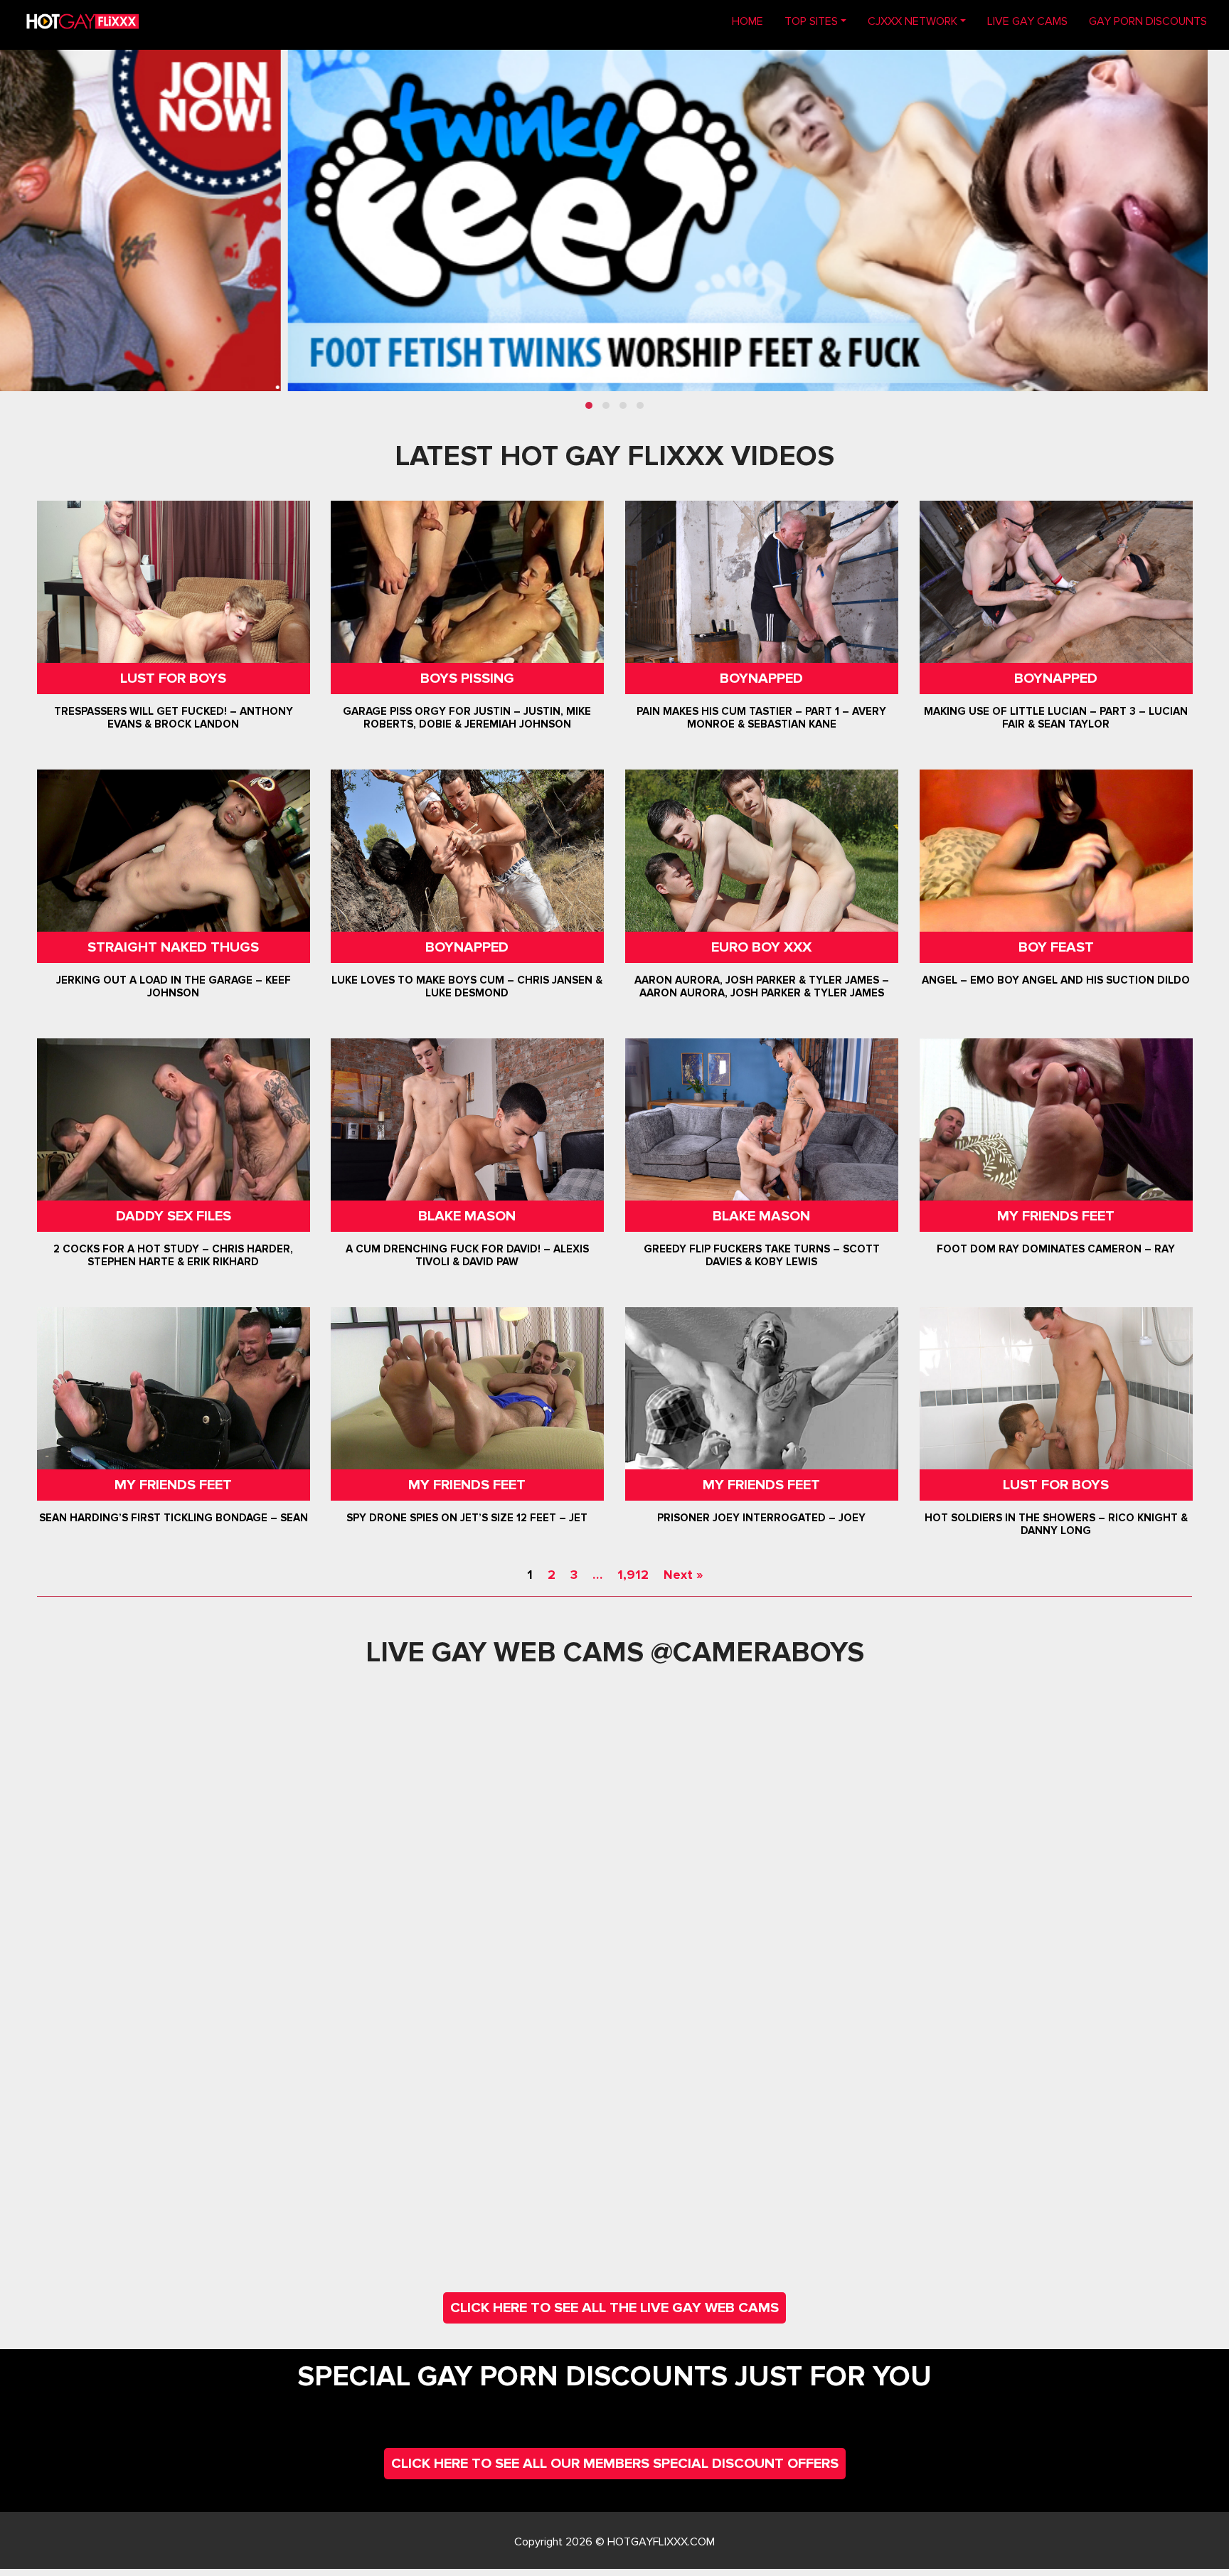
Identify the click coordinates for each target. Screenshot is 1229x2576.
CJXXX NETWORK (913, 21)
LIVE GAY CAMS (1027, 21)
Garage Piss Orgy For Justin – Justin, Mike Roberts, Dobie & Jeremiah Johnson (468, 718)
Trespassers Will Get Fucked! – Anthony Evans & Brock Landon (174, 718)
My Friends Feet (1056, 1216)
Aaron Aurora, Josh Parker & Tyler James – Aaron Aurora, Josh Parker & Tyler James (762, 986)
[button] (589, 405)
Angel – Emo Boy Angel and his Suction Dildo (1056, 980)
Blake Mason (468, 1216)
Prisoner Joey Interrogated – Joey (761, 1518)
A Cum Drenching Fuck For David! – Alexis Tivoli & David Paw (467, 1255)
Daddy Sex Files (174, 1216)
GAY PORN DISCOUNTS (1148, 21)
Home (753, 21)
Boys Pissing (467, 678)
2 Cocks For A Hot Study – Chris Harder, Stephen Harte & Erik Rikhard (173, 1255)
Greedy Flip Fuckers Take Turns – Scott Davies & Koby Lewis (762, 1255)
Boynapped (761, 678)
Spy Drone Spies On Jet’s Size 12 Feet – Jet (468, 1518)
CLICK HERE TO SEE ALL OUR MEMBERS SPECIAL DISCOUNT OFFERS (615, 2464)
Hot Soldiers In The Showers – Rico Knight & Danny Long (1055, 1524)
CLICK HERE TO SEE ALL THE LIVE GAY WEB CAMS (614, 2308)
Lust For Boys (173, 678)
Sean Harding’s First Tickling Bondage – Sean (174, 1518)
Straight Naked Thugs (173, 947)
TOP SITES (811, 21)
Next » (683, 1575)
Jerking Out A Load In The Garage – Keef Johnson (174, 986)
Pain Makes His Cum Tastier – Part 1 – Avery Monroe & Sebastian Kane (761, 718)
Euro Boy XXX (761, 947)
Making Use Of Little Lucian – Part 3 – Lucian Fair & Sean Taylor (1056, 718)
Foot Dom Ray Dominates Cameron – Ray (1056, 1249)
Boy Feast (1055, 947)
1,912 (633, 1575)
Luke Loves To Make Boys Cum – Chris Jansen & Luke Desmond (468, 986)
